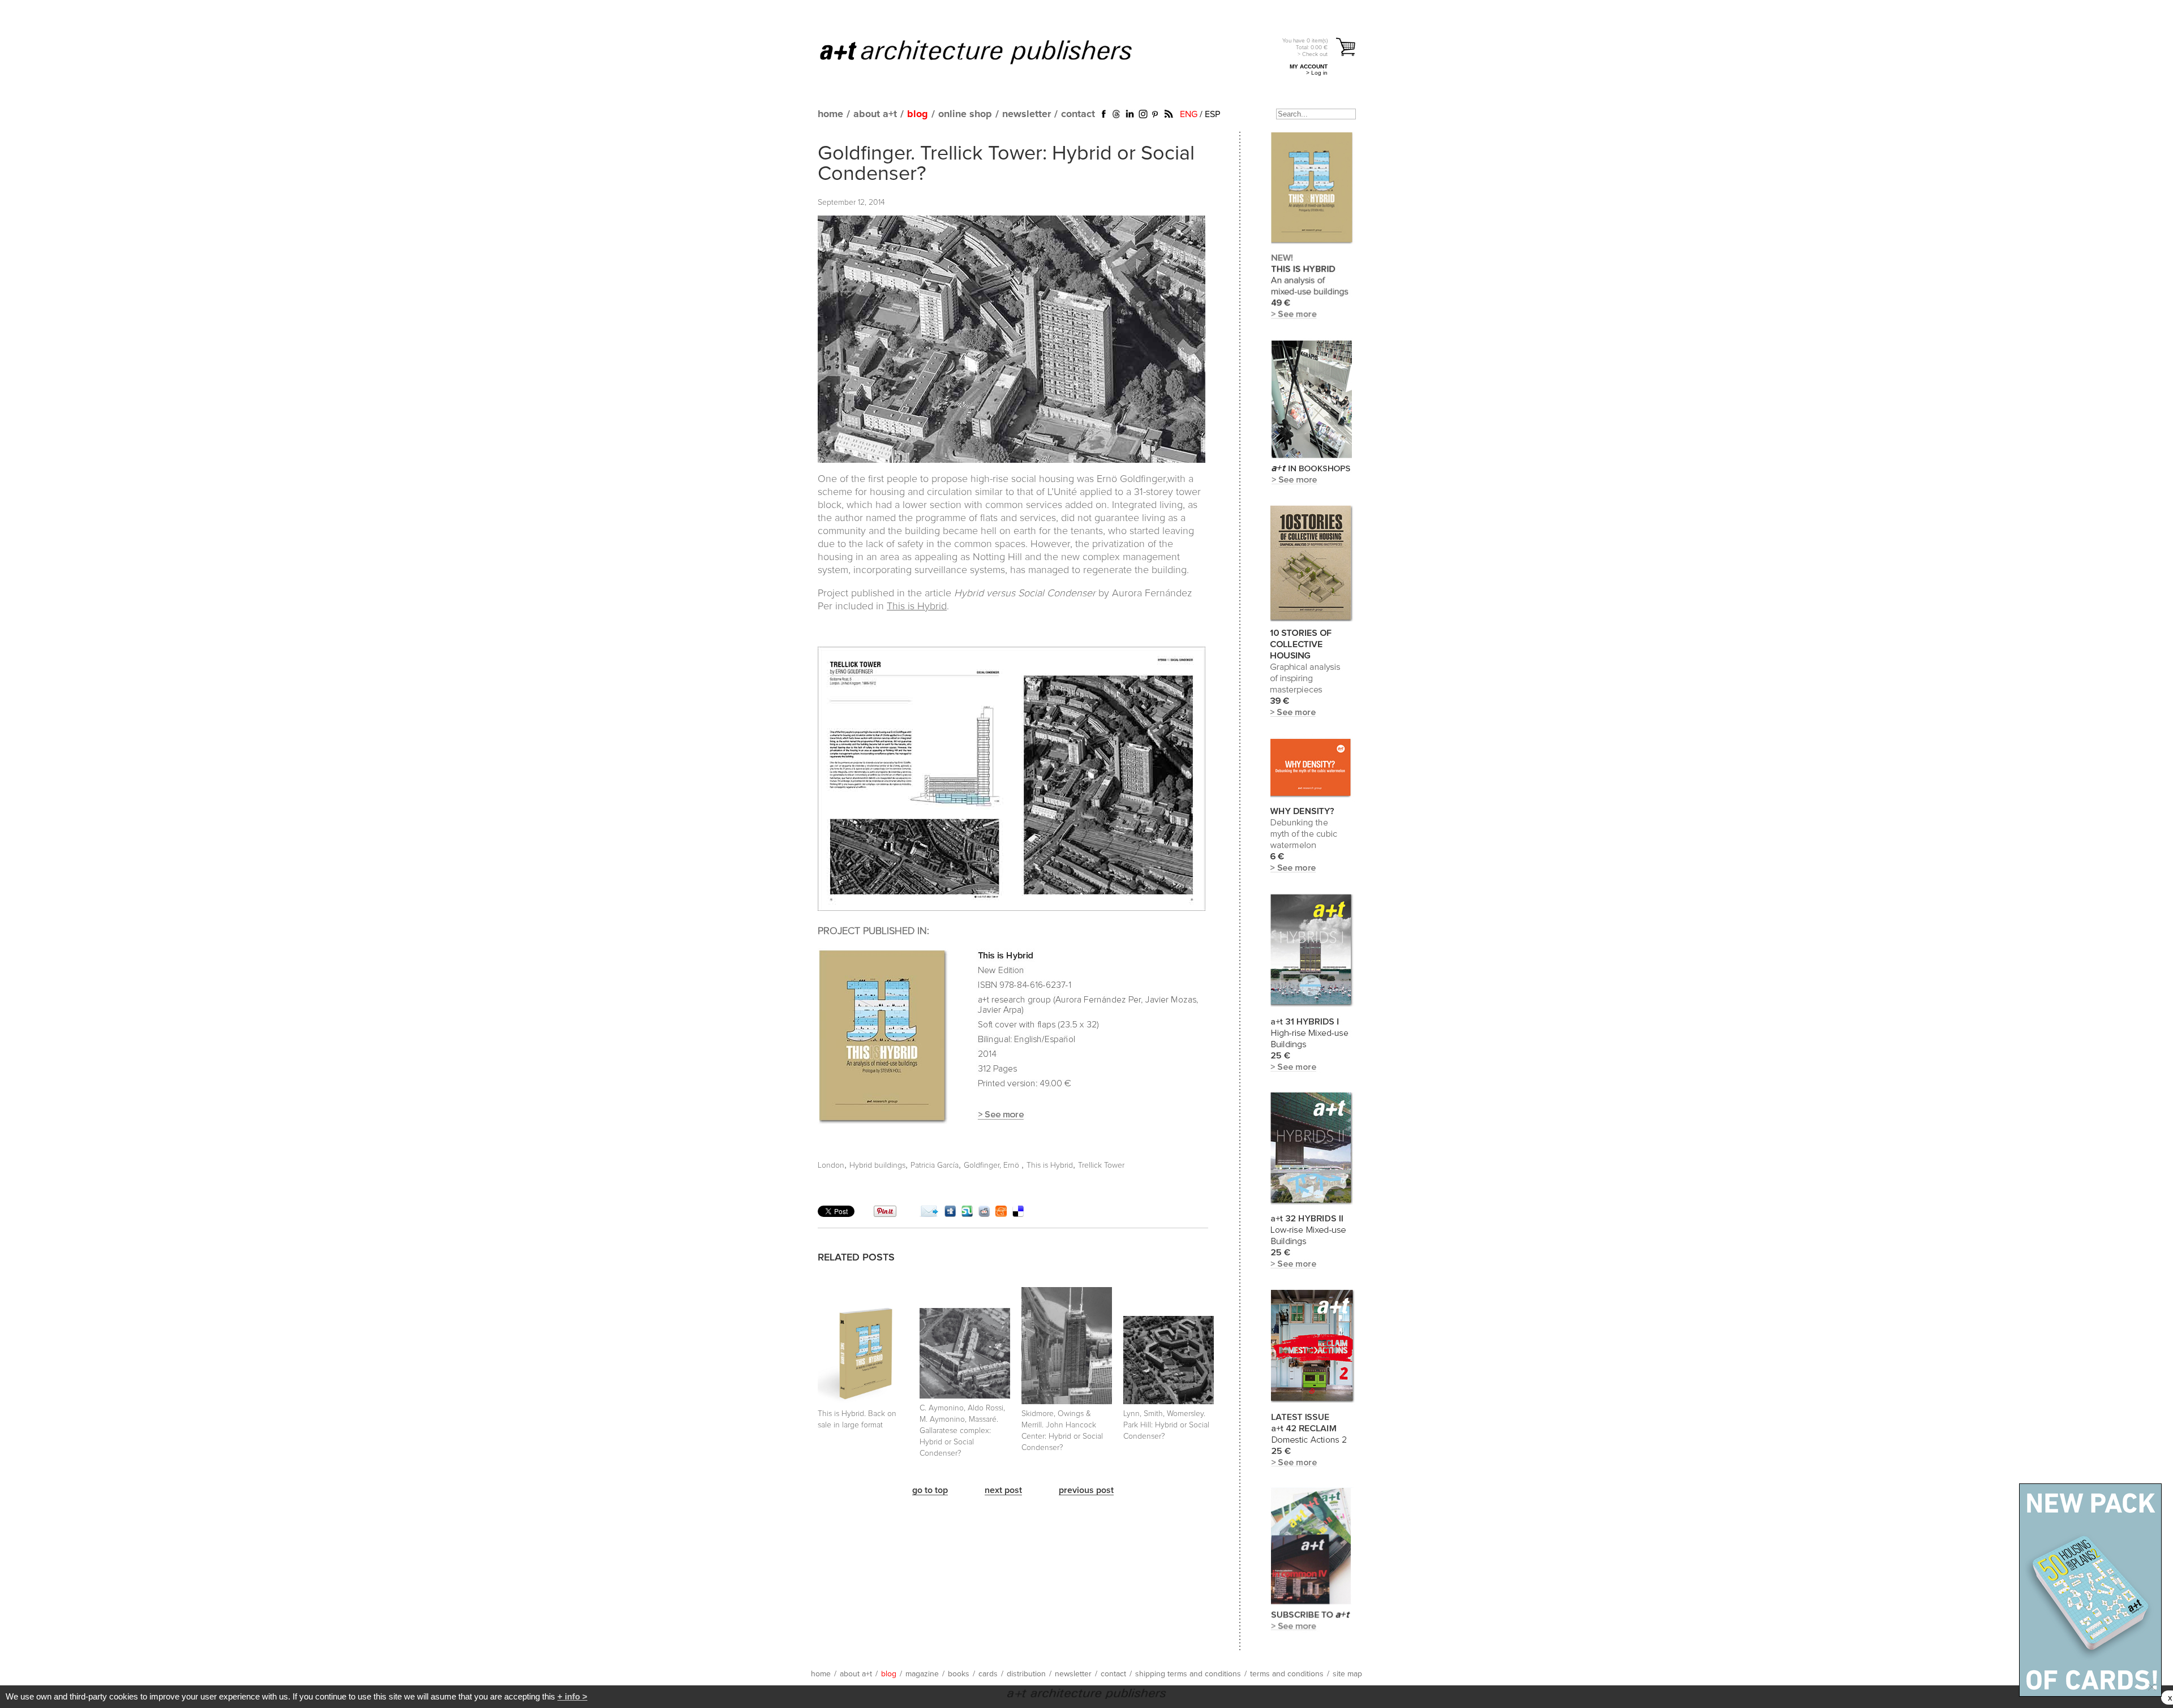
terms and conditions (1287, 1674)
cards (988, 1674)
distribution (1026, 1674)
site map (1347, 1674)
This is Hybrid (917, 606)
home (830, 114)
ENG (1189, 114)
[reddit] (984, 1214)
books (959, 1674)
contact (1078, 114)
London (831, 1165)
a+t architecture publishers (990, 51)
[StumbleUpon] (967, 1214)
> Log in (1317, 73)
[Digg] (950, 1214)
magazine (922, 1674)
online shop (965, 114)
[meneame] (1001, 1214)
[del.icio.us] (1018, 1214)
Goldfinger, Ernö (993, 1165)
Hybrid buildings (877, 1165)
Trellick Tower (1101, 1165)
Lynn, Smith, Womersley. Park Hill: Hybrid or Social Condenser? (1166, 1425)
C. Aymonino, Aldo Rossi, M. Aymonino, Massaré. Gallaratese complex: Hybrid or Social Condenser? (962, 1431)
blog (918, 114)
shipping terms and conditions (1188, 1674)
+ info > (572, 1696)
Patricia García (935, 1165)
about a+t (875, 114)
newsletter (1027, 114)
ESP (1212, 114)
